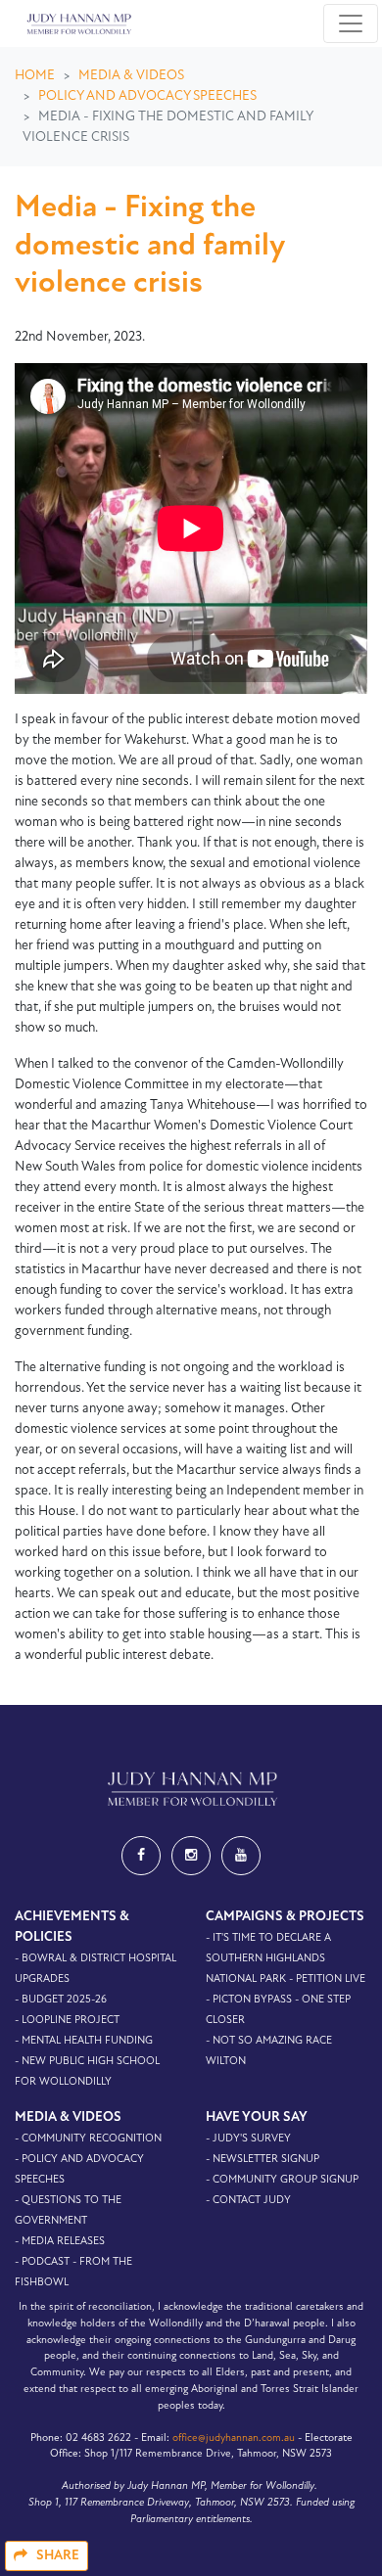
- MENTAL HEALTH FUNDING (84, 2041)
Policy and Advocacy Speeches (147, 96)
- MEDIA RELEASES (60, 2242)
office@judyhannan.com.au (234, 2438)
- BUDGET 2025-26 (61, 2000)
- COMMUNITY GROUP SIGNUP (282, 2180)
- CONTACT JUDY (248, 2201)
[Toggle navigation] (351, 23)
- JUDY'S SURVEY (248, 2139)
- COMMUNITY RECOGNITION (88, 2139)
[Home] (77, 23)
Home (35, 76)
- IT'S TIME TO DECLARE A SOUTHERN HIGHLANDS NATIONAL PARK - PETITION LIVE (286, 1959)
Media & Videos (131, 76)
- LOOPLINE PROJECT (67, 2021)
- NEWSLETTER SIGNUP (263, 2160)
